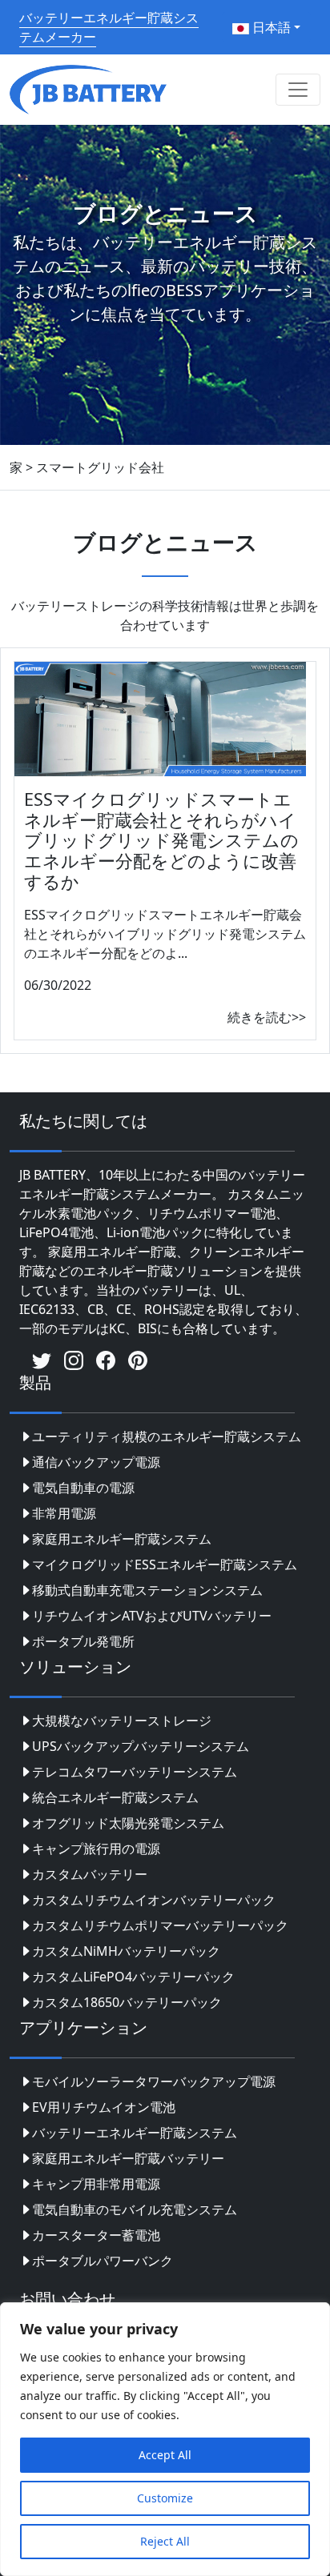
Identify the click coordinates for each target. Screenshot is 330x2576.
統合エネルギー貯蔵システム (115, 1797)
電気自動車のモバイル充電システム (135, 2209)
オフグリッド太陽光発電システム (128, 1823)
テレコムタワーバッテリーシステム (135, 1772)
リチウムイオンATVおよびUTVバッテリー (152, 1616)
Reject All (165, 2541)
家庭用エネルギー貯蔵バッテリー (128, 2158)
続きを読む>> (267, 1017)
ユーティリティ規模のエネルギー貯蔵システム (167, 1436)
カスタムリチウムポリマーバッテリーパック (160, 1925)
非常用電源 (64, 1513)
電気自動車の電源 (83, 1488)
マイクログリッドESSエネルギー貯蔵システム (165, 1564)
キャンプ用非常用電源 (96, 2184)
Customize (165, 2498)
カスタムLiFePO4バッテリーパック (133, 1977)
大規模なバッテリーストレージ (122, 1721)
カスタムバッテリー (90, 1874)
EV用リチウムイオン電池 (104, 2107)
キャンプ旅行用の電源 (96, 1849)
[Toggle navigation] (298, 90)
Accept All (165, 2455)
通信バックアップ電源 (96, 1462)
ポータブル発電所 (83, 1641)
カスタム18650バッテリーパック (127, 2002)
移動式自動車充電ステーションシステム (147, 1590)
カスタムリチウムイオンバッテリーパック (154, 1900)
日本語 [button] (270, 27)
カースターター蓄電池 (96, 2235)
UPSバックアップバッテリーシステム (141, 1746)
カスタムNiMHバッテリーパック (126, 1951)
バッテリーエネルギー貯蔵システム (135, 2133)
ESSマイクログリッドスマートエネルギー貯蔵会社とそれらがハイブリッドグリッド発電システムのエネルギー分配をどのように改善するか (161, 841)
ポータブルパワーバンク (103, 2261)
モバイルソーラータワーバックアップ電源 (154, 2081)
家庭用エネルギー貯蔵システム (122, 1539)
